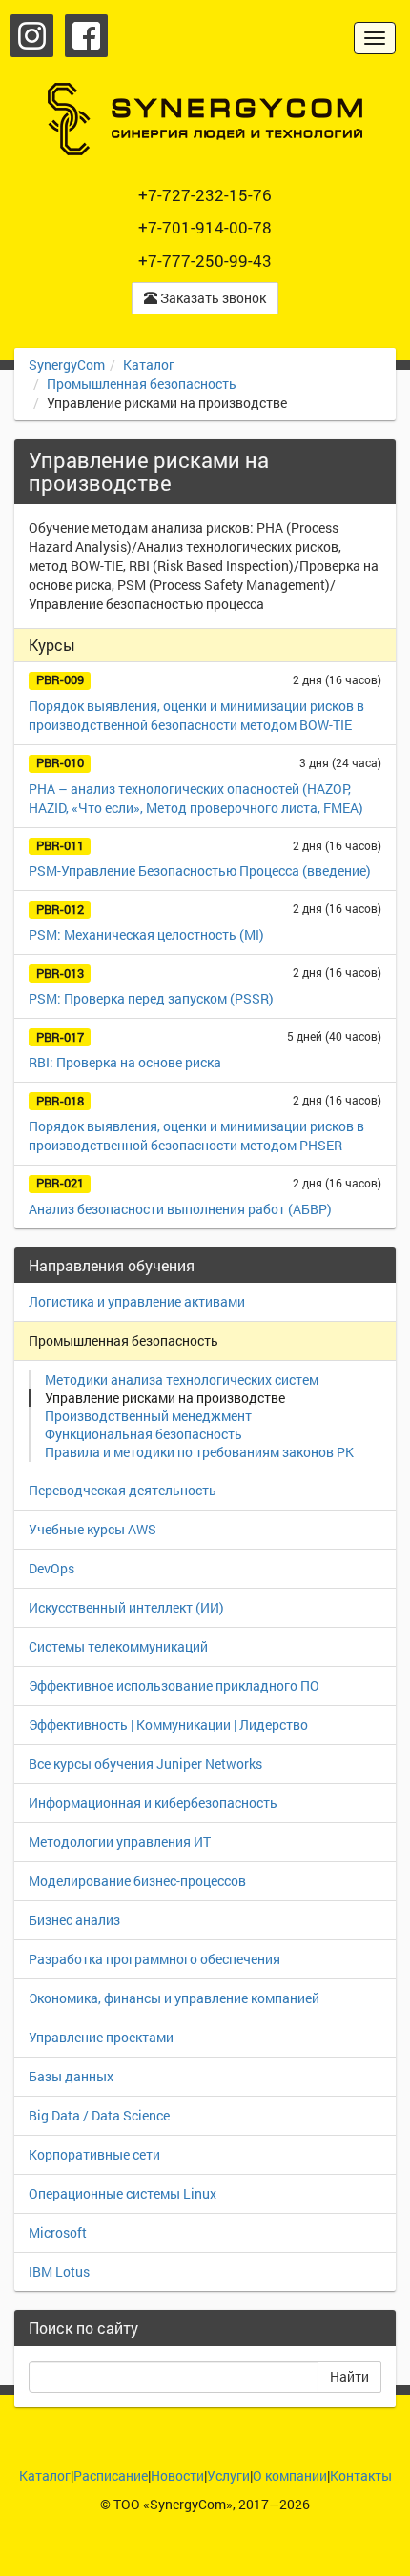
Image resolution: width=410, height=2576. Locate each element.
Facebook (86, 36)
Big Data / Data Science (99, 2115)
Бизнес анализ (74, 1920)
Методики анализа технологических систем (182, 1379)
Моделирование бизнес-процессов (137, 1881)
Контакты (361, 2475)
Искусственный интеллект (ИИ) (126, 1607)
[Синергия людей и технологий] (205, 119)
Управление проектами (101, 2037)
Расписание (111, 2475)
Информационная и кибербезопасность (153, 1803)
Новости (177, 2475)
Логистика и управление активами (137, 1301)
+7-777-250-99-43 (205, 261)
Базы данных (71, 2076)
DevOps (51, 1568)
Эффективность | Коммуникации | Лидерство (168, 1724)
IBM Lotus (59, 2272)
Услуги (228, 2475)
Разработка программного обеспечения (154, 1959)
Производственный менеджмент (148, 1416)
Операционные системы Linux (123, 2193)
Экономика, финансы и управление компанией (174, 1998)
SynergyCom (67, 365)
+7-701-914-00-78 (205, 227)
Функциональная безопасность (143, 1434)
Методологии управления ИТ (120, 1842)
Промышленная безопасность (142, 384)
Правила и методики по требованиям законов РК (199, 1452)
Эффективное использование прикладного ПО (174, 1685)
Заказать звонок (212, 298)
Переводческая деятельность (123, 1490)
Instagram (32, 36)
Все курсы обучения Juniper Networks (145, 1764)
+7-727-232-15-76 (205, 195)
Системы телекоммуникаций (118, 1646)
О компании (290, 2475)
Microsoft (58, 2232)
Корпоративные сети (94, 2154)
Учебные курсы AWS (92, 1529)
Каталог (149, 365)
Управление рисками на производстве (165, 1398)
